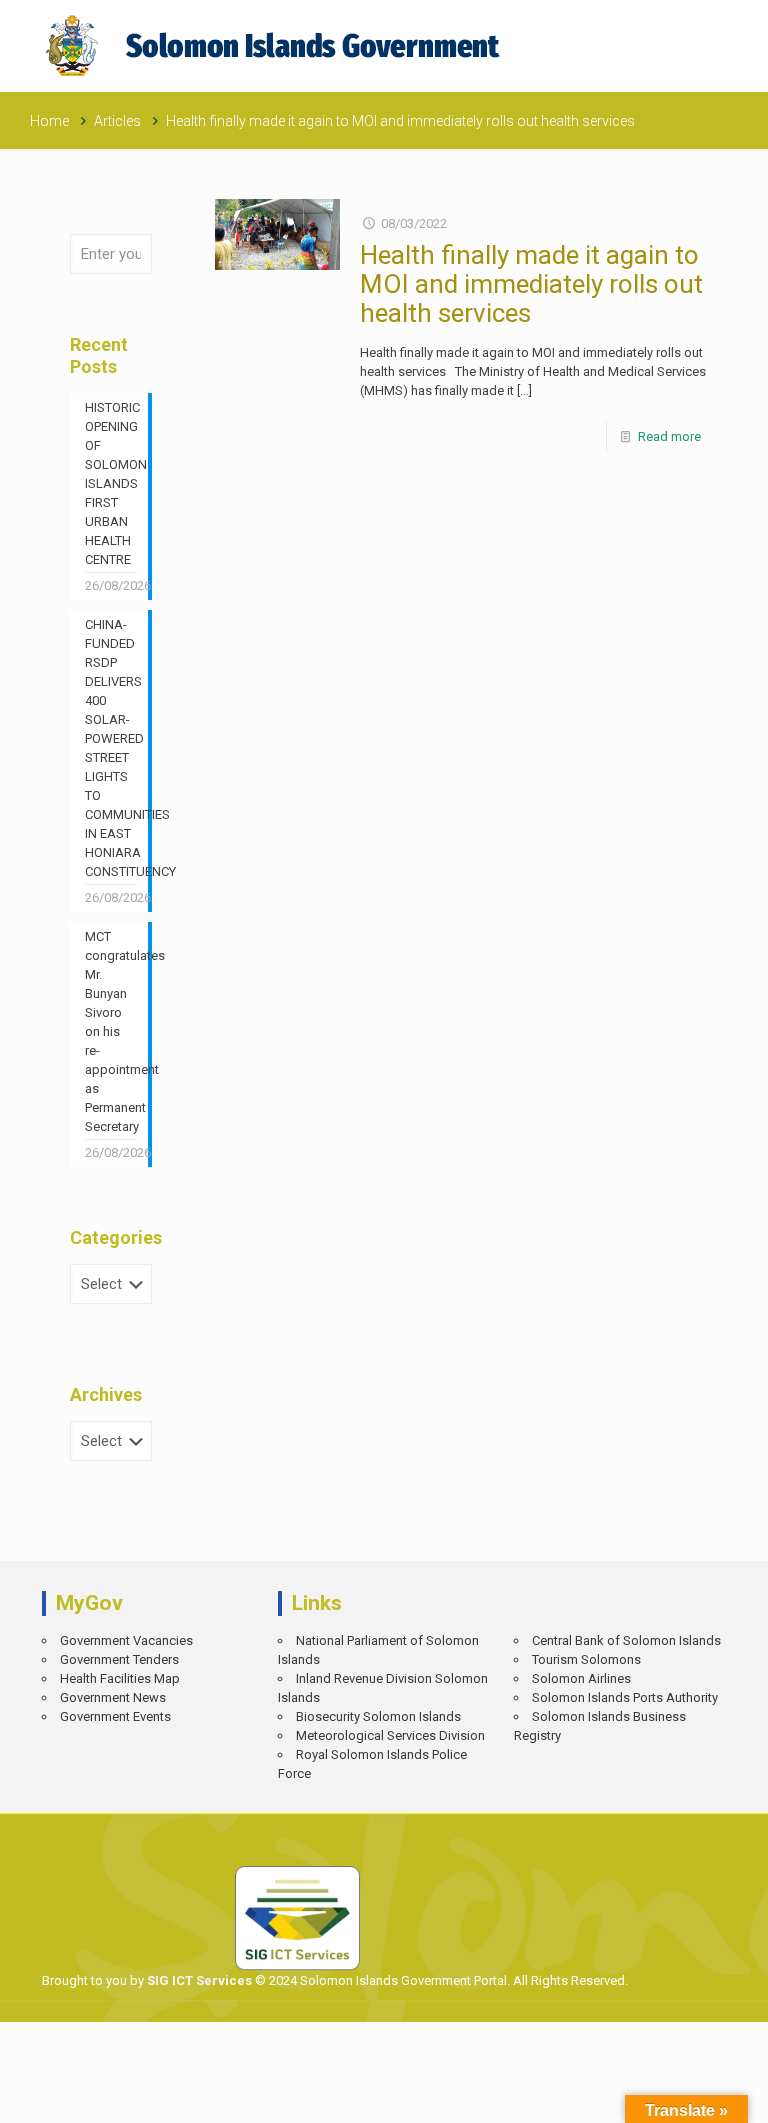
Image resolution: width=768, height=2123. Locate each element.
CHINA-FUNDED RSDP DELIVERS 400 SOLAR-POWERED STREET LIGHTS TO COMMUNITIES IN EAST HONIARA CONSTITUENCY (111, 748)
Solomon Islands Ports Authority (625, 1697)
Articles (117, 121)
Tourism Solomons (586, 1659)
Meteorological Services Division (390, 1735)
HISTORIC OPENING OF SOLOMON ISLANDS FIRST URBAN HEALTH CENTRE (111, 483)
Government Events (115, 1716)
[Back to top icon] (684, 2093)
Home (49, 121)
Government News (113, 1697)
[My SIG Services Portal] (275, 45)
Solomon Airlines (581, 1678)
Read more (669, 436)
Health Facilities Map (120, 1678)
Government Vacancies (126, 1640)
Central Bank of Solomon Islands (626, 1640)
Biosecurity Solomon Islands (378, 1716)
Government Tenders (119, 1659)
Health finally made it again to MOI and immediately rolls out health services (531, 284)
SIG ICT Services (198, 1980)
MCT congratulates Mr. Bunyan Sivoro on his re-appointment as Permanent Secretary (111, 1031)
